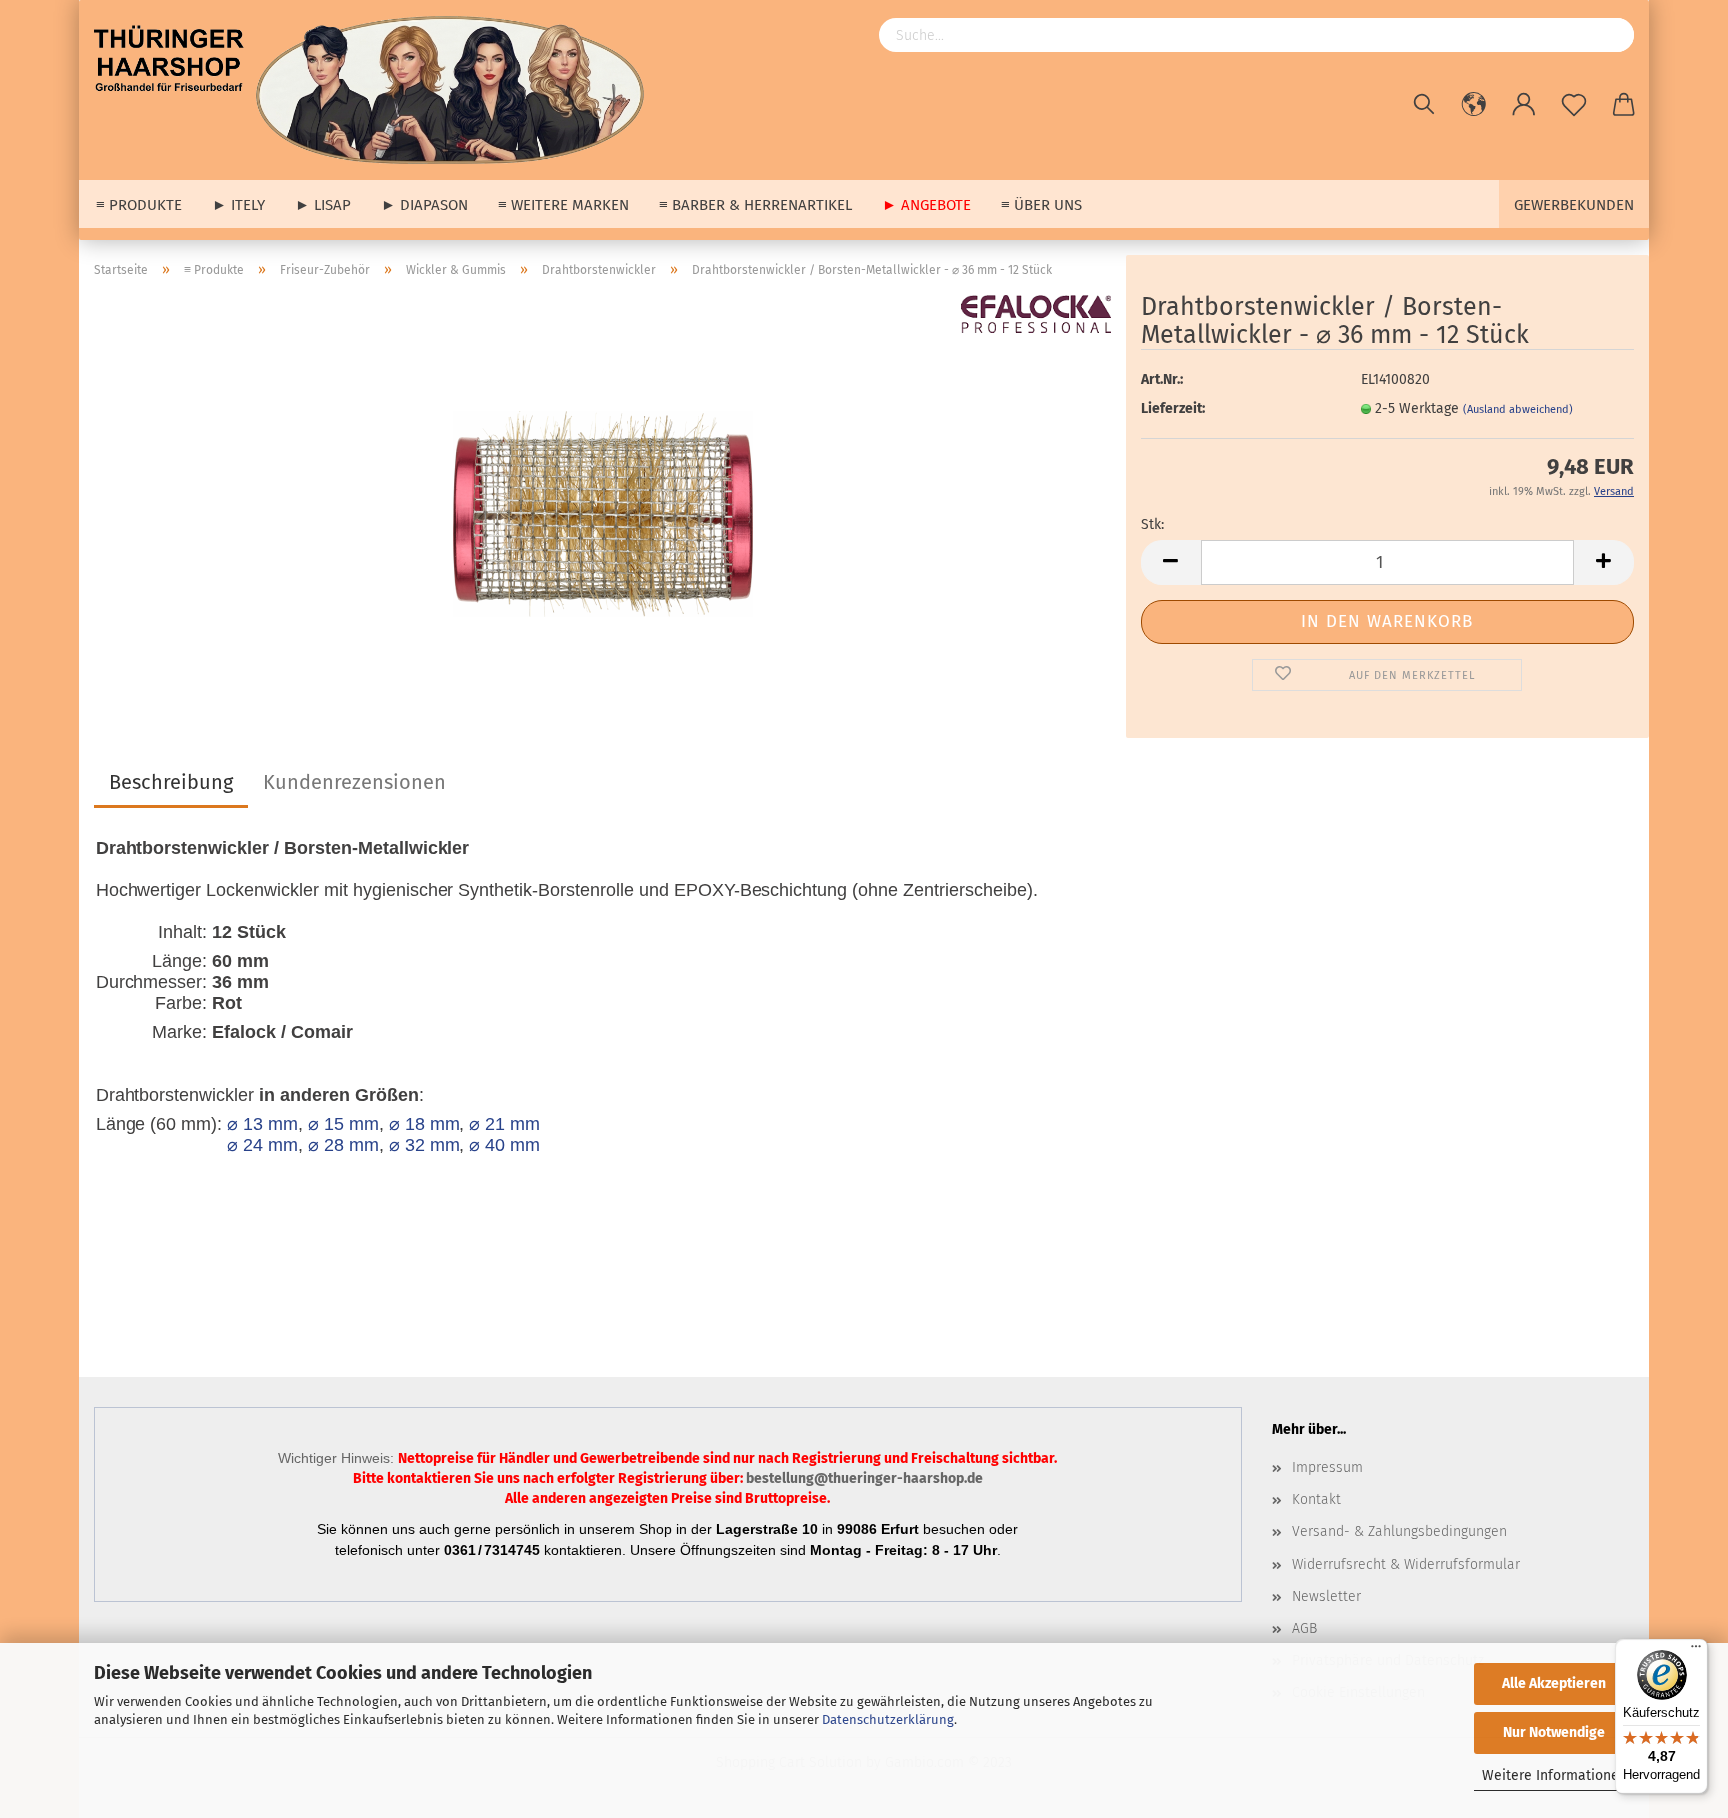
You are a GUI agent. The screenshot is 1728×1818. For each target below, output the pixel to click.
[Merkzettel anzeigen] (1574, 105)
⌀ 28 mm (343, 1145)
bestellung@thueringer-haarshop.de (864, 1478)
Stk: (1152, 524)
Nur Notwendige (1554, 1732)
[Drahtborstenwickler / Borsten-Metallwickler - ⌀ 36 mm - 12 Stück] (603, 494)
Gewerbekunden (1574, 205)
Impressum (1327, 1467)
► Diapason (424, 205)
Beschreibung (171, 782)
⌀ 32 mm (424, 1145)
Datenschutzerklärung (888, 1719)
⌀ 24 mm (262, 1145)
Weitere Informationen (1554, 1775)
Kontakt (1316, 1499)
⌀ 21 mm (504, 1124)
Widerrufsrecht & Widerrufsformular (1406, 1564)
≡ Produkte (139, 205)
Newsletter (1326, 1596)
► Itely (238, 205)
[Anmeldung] (1524, 105)
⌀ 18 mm (424, 1124)
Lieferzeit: (1173, 408)
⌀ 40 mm (504, 1145)
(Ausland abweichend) (1518, 409)
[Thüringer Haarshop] (376, 90)
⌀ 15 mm (343, 1124)
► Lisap (323, 205)
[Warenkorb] (1624, 105)
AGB (1304, 1628)
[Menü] (1696, 1651)
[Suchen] (1424, 105)
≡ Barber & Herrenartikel (755, 205)
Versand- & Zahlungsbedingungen (1399, 1531)
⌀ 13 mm (262, 1124)
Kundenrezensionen (354, 782)
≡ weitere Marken (563, 205)
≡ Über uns (1041, 205)
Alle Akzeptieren (1554, 1683)
